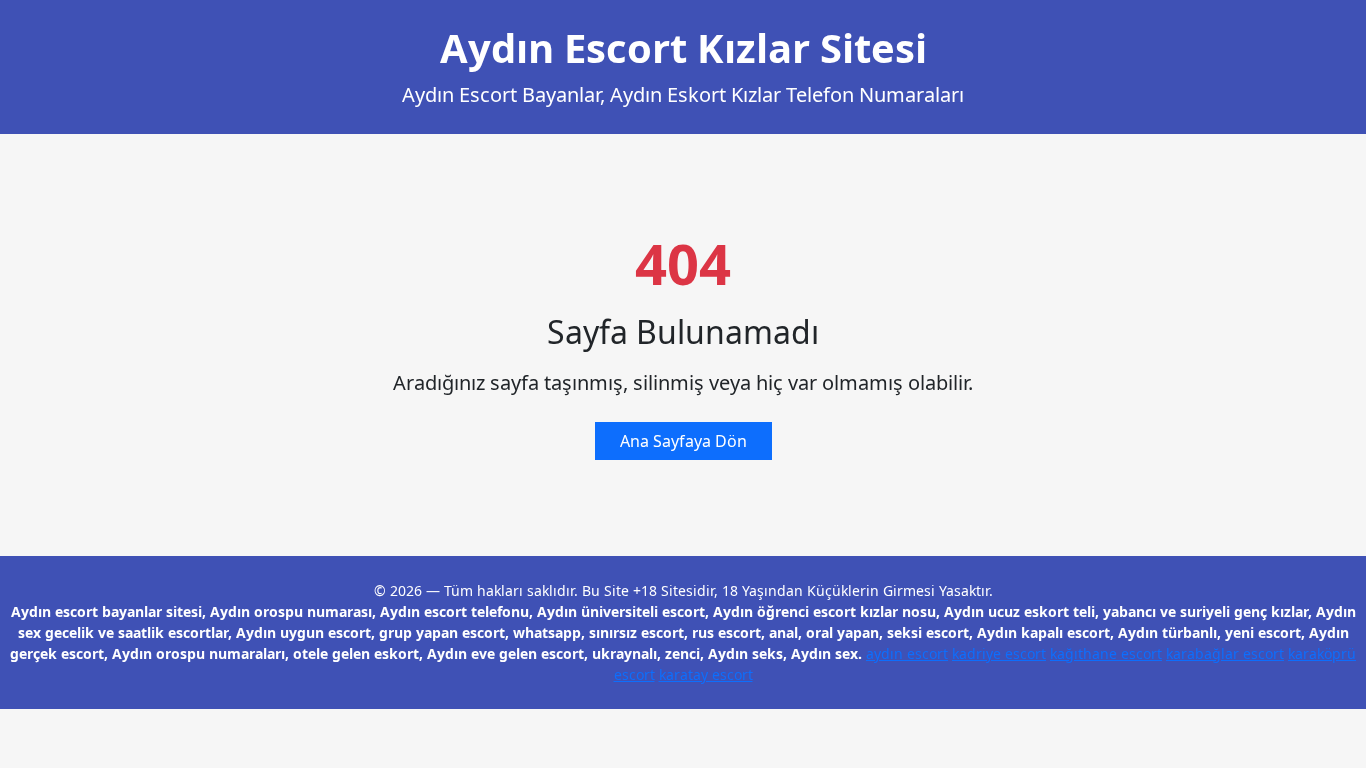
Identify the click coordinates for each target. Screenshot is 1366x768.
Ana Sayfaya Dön (683, 441)
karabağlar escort (1225, 653)
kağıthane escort (1106, 653)
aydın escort (907, 653)
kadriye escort (999, 653)
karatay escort (706, 674)
